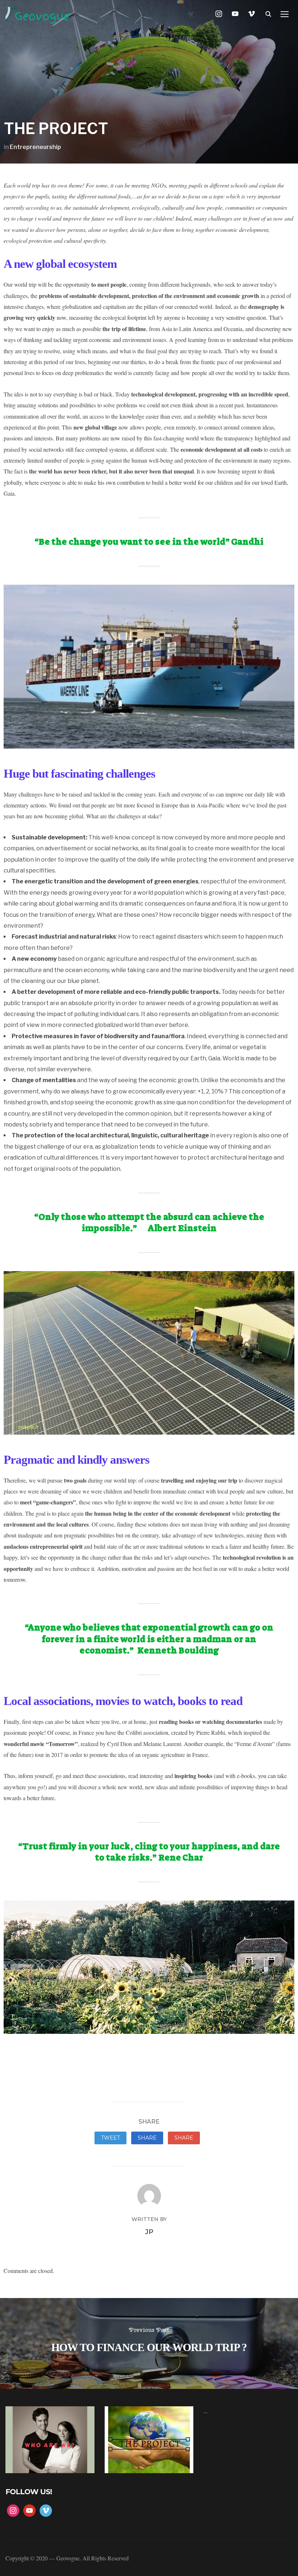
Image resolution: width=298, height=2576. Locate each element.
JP (149, 2232)
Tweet (110, 2138)
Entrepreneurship (35, 147)
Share (147, 2138)
